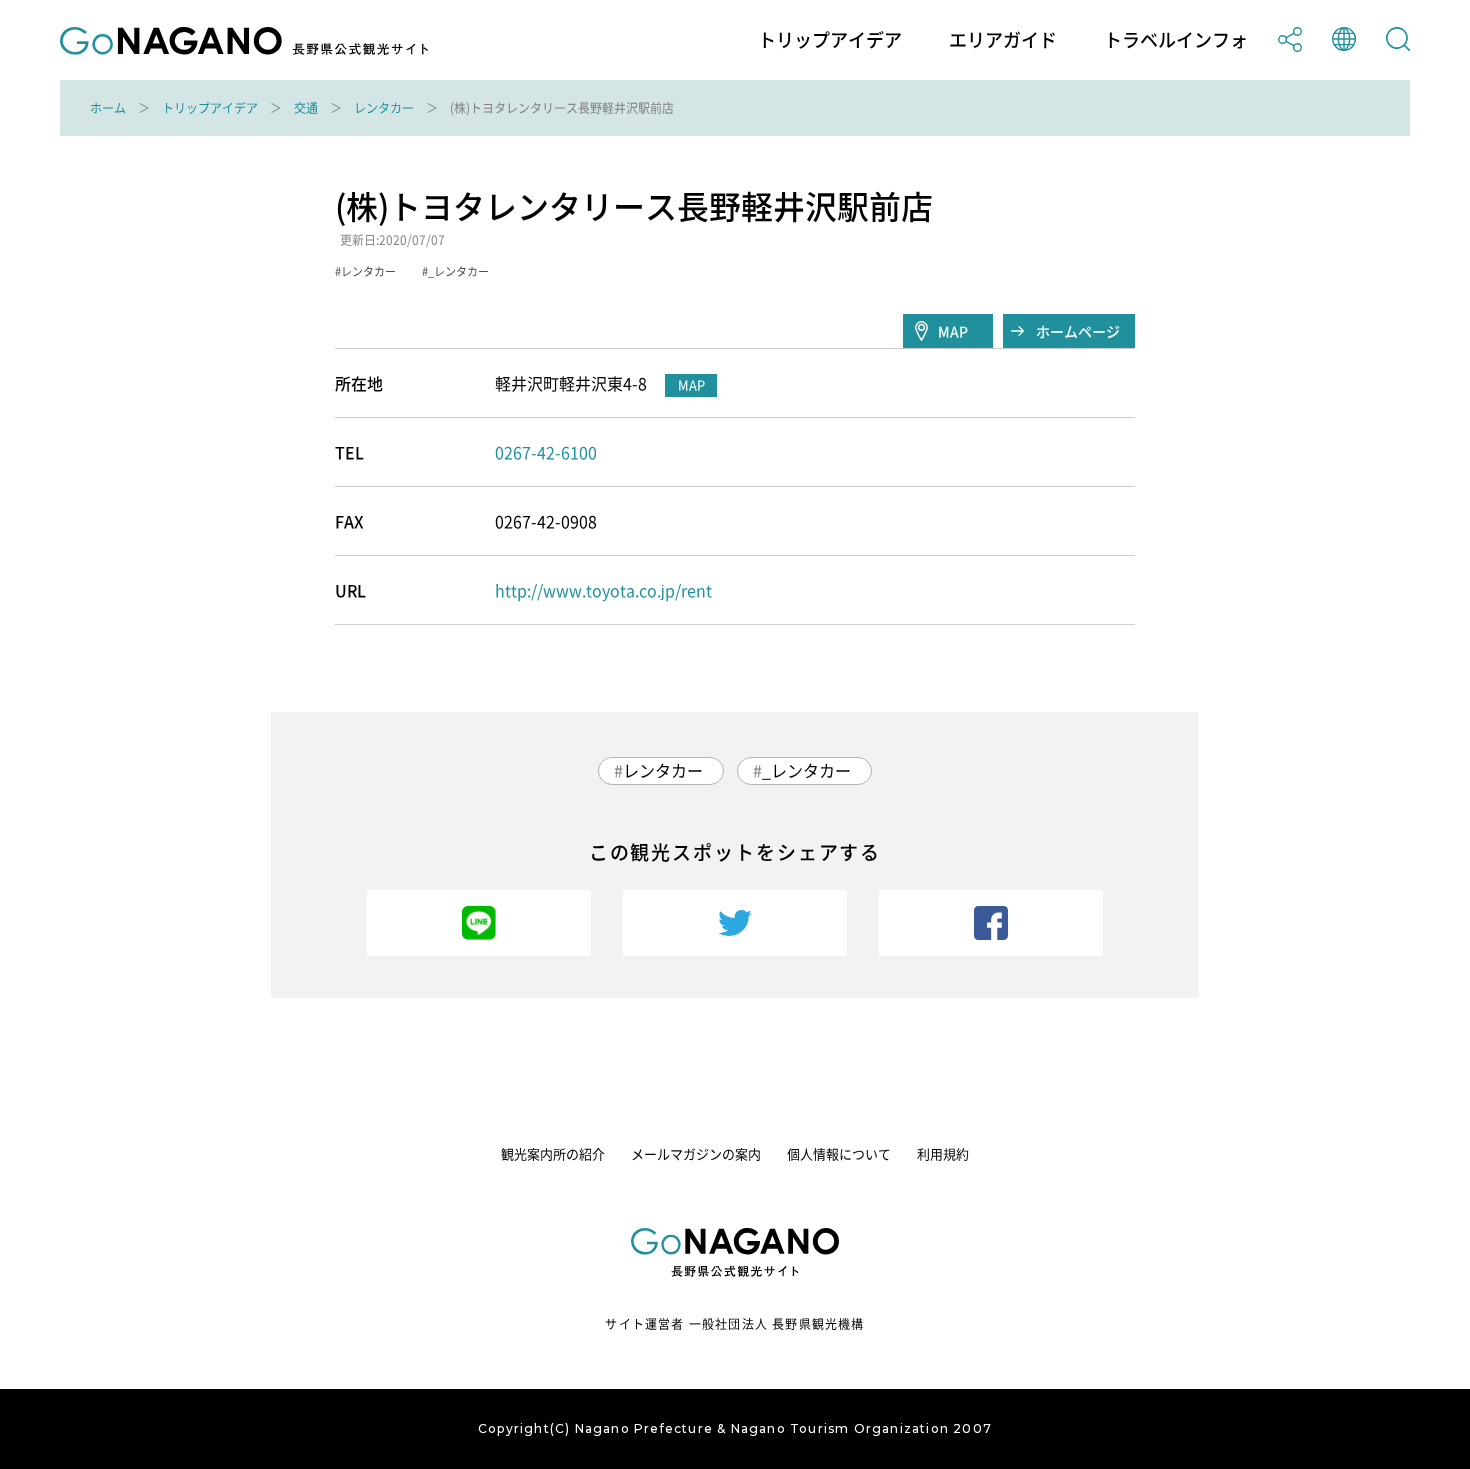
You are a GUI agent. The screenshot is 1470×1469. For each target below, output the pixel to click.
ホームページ (1078, 331)
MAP (953, 331)
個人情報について (839, 1153)
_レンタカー (806, 770)
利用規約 (943, 1153)
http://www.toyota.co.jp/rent (603, 590)
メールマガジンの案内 (696, 1153)
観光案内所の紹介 (553, 1153)
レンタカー (384, 108)
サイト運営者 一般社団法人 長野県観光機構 (734, 1324)
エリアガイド (1003, 40)
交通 (306, 108)
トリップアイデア (830, 40)
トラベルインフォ (1176, 40)
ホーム (108, 108)
